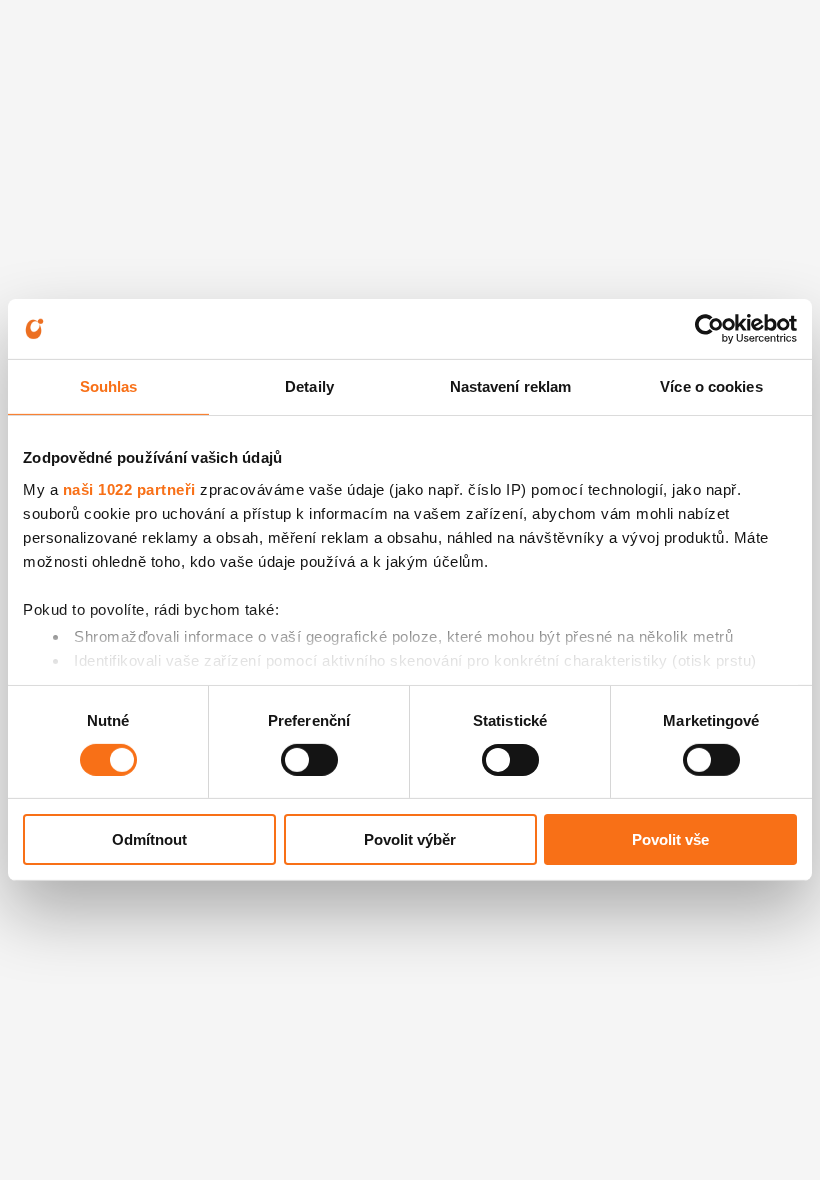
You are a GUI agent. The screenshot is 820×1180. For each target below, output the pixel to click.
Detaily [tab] (309, 386)
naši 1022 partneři (129, 488)
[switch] (309, 760)
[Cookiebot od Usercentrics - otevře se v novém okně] (709, 329)
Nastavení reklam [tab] (511, 386)
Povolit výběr (410, 839)
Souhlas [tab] (109, 386)
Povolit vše (670, 839)
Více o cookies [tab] (711, 386)
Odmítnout (149, 839)
